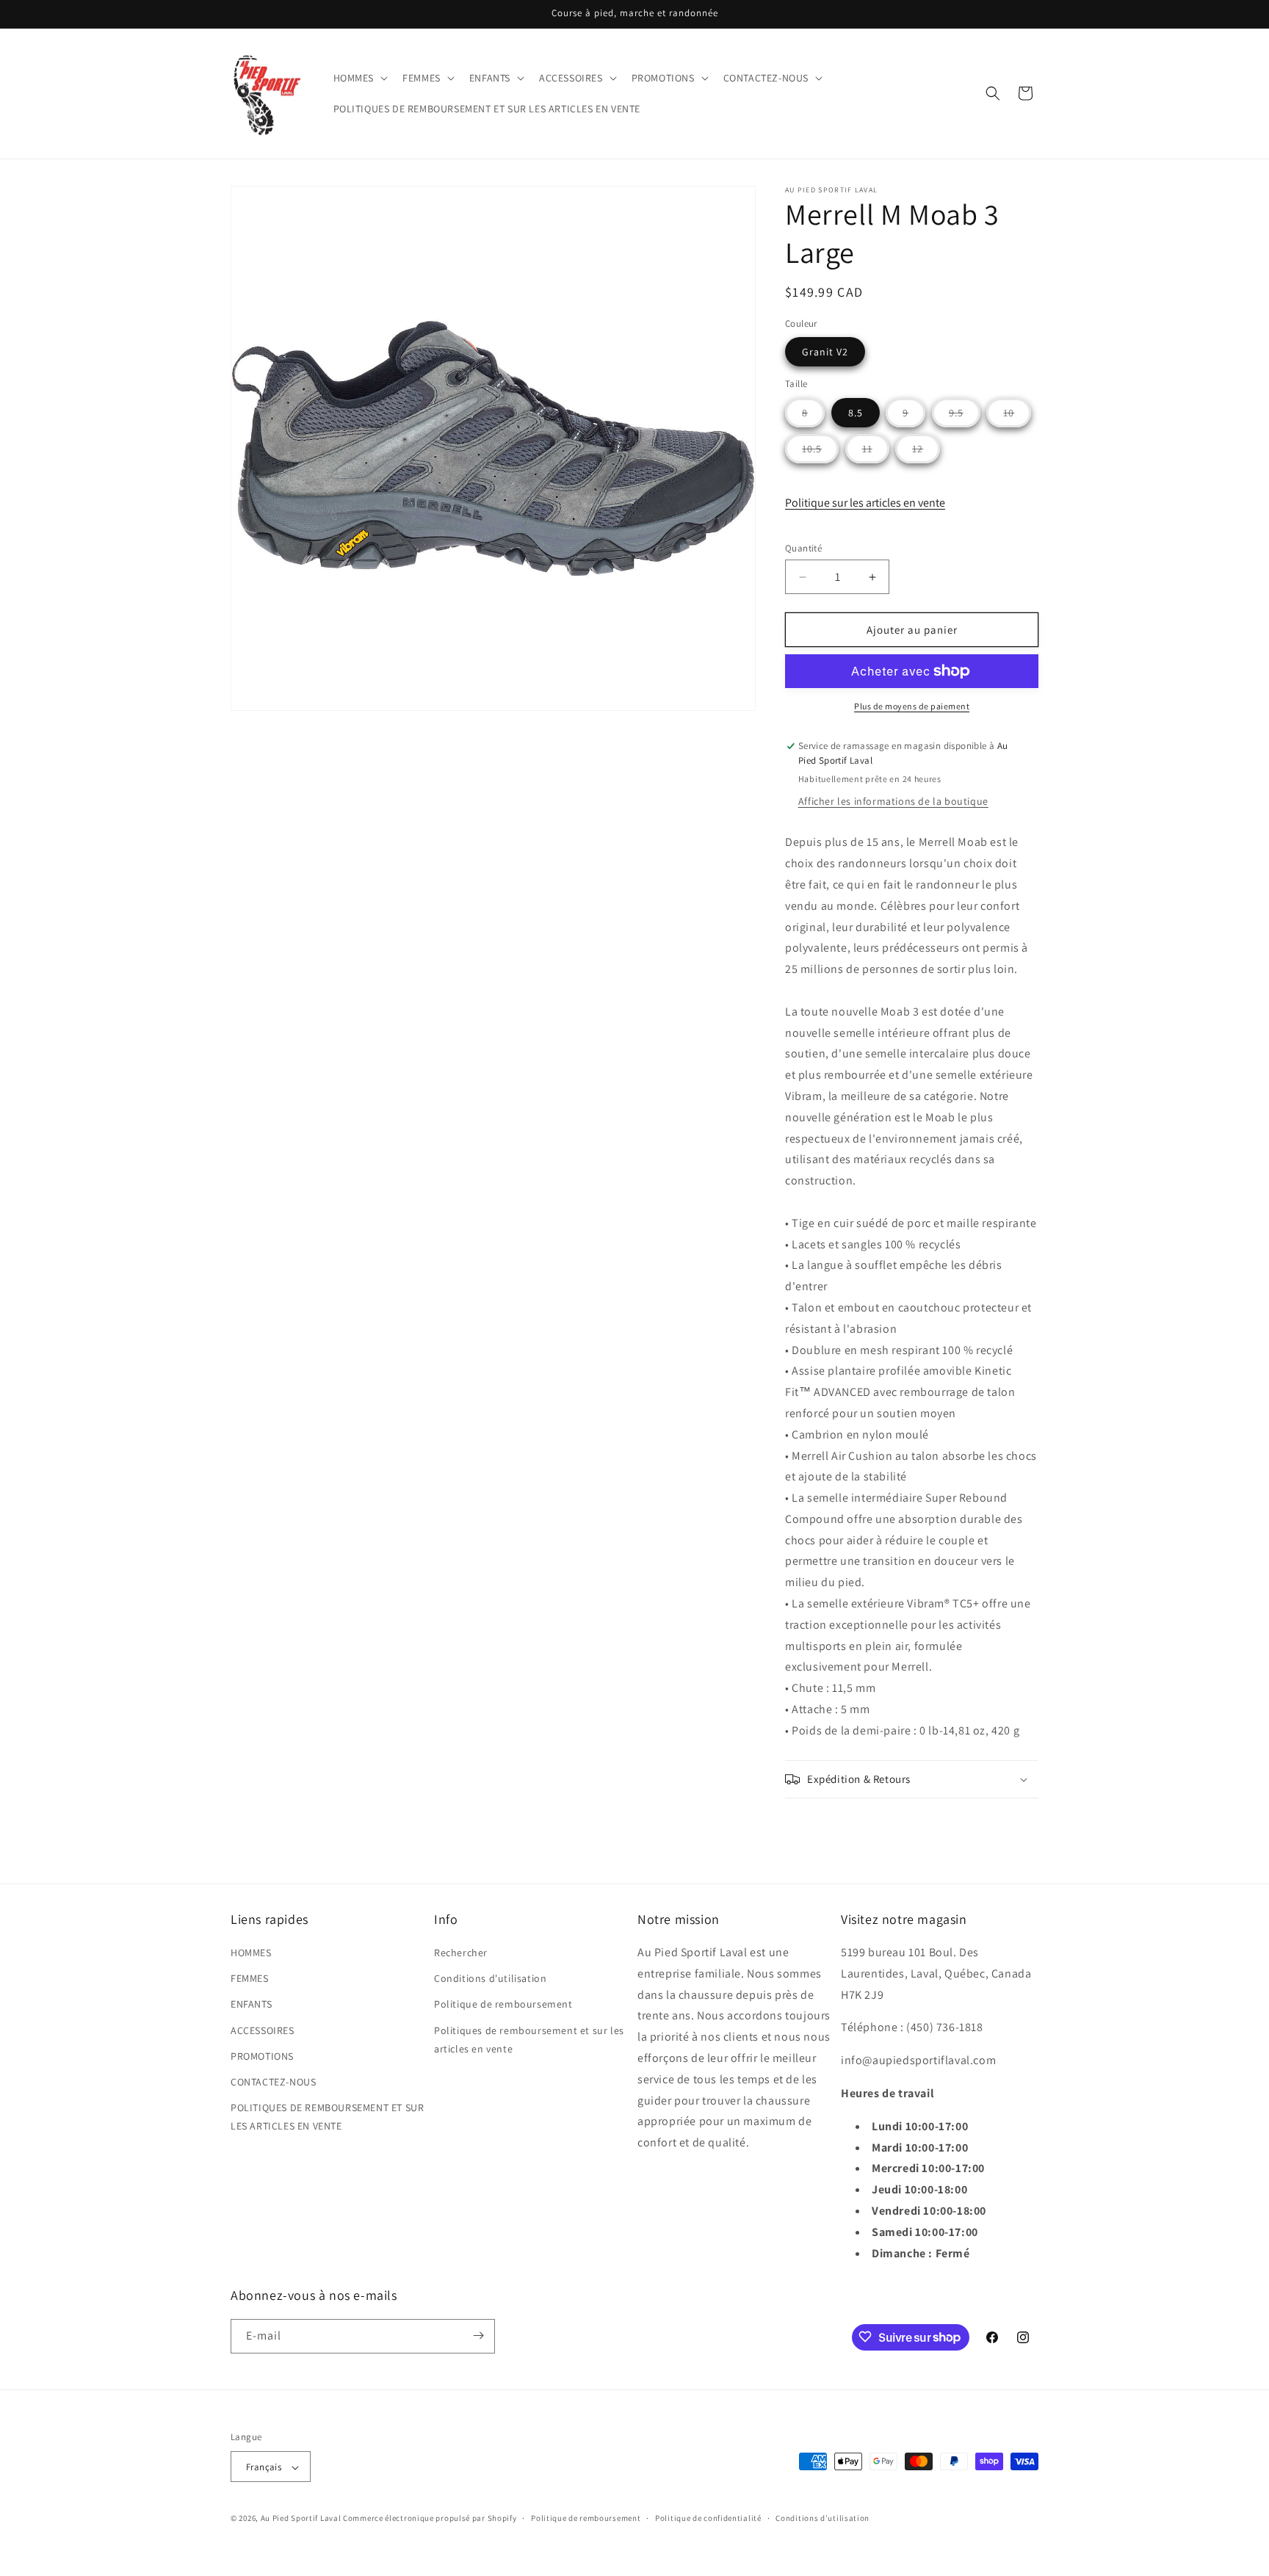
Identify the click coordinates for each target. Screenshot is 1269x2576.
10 (1017, 416)
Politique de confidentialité (708, 2518)
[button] (359, 78)
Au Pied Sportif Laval (301, 2519)
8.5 (856, 413)
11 (876, 452)
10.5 (820, 452)
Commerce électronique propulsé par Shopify (430, 2519)
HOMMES (251, 1953)
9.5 (965, 416)
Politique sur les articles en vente (865, 503)
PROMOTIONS (262, 2056)
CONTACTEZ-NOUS (273, 2082)
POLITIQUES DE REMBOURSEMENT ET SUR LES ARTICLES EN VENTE (327, 2117)
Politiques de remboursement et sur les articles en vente (529, 2040)
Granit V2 (825, 352)
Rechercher (461, 1953)
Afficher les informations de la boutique (893, 801)
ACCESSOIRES (263, 2030)
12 (926, 452)
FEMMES (250, 1979)
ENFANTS (251, 2005)
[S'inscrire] (478, 2336)
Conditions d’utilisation (822, 2518)
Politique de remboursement (503, 2005)
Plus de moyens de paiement (912, 706)
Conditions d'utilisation (490, 1979)
